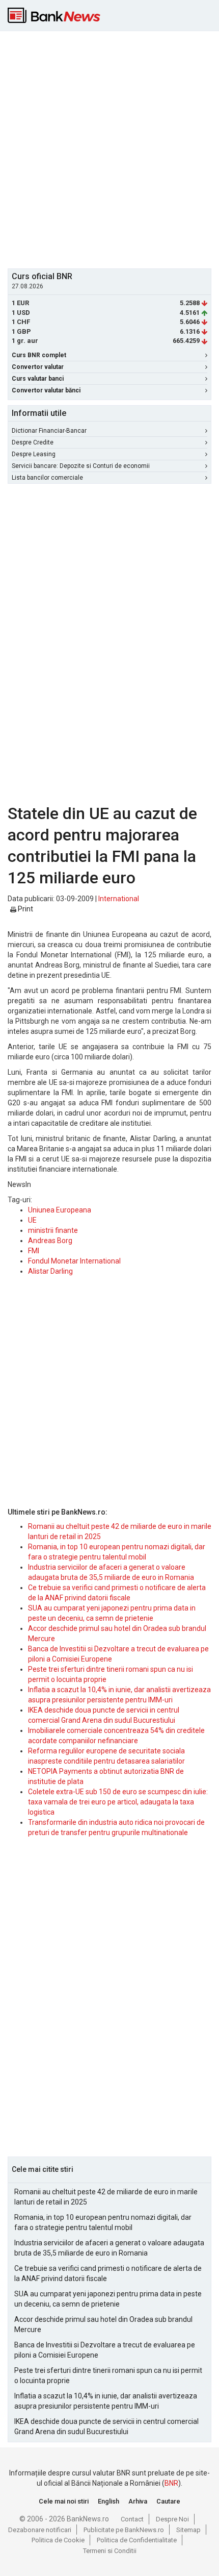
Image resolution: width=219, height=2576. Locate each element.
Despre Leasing (34, 454)
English (108, 2501)
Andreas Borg (50, 1241)
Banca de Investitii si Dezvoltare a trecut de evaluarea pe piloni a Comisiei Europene (105, 2350)
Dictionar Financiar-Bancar (49, 431)
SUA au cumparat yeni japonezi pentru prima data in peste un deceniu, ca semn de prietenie (108, 2299)
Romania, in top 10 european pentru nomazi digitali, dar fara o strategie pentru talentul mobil (103, 2222)
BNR (171, 2483)
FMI (34, 1251)
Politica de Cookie (58, 2540)
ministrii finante (53, 1230)
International (119, 899)
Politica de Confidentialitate (137, 2540)
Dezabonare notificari (40, 2530)
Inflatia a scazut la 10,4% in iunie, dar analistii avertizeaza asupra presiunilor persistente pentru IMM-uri (106, 2401)
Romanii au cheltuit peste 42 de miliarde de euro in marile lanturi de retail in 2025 (106, 2197)
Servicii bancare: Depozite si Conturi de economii (81, 466)
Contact (132, 2519)
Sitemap (188, 2530)
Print (25, 909)
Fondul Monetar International (74, 1261)
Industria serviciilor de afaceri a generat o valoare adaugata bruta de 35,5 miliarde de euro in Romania (109, 2248)
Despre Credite (33, 442)
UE (32, 1220)
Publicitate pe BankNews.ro (124, 2530)
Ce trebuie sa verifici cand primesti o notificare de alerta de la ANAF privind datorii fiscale (108, 2273)
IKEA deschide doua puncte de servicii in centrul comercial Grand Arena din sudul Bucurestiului (106, 2426)
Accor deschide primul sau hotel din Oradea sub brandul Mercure (103, 2324)
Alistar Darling (50, 1271)
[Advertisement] (109, 148)
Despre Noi (172, 2519)
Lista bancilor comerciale (47, 478)
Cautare (168, 2501)
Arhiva (138, 2501)
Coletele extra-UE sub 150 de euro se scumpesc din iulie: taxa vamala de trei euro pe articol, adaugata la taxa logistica (118, 1802)
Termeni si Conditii (110, 2551)
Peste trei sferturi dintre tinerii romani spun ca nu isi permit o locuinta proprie (108, 2375)
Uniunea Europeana (60, 1210)
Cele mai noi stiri (64, 2501)
